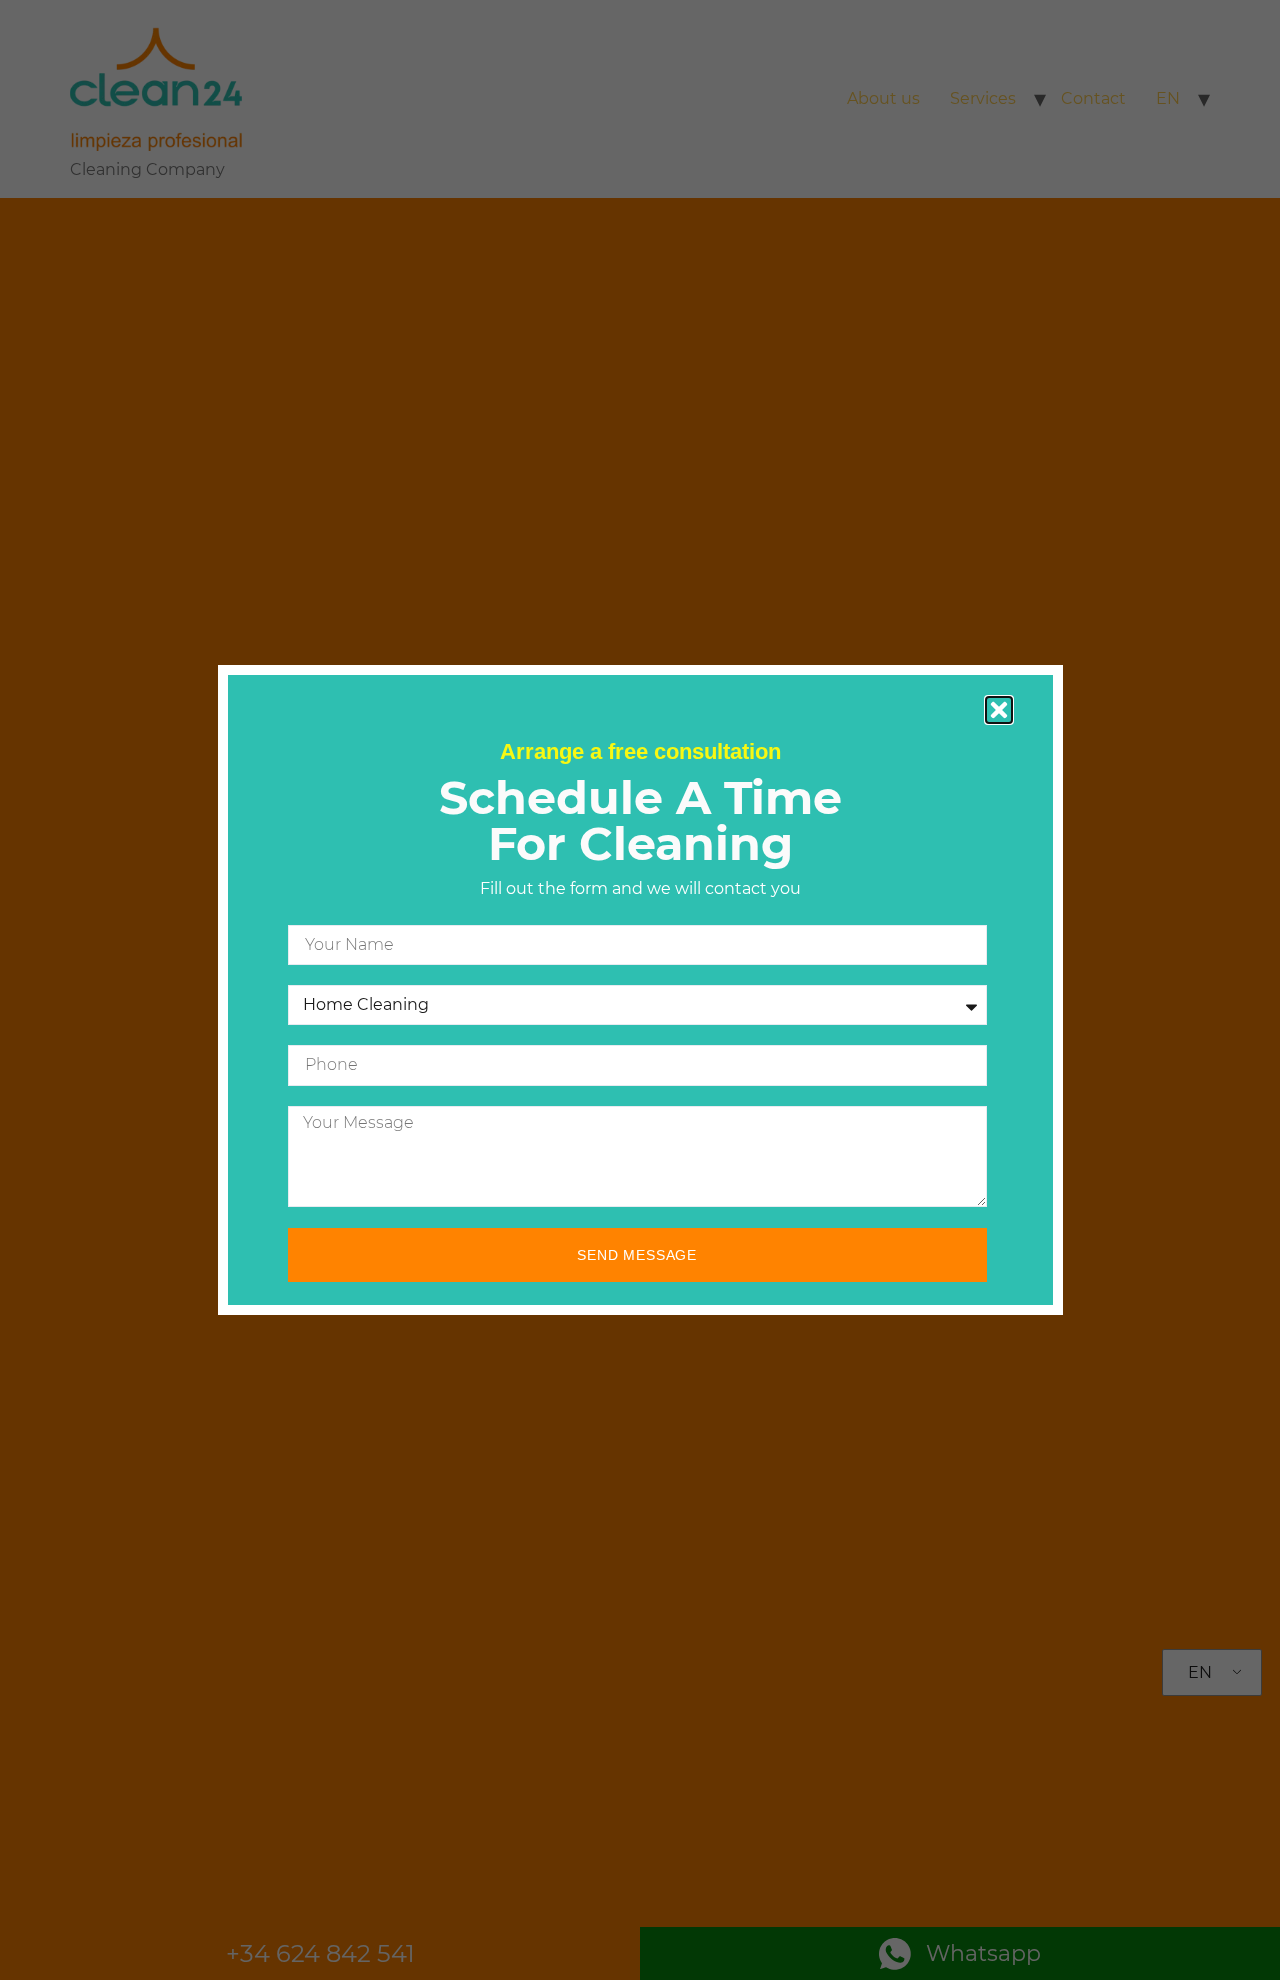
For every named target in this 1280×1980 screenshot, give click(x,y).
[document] (640, 990)
